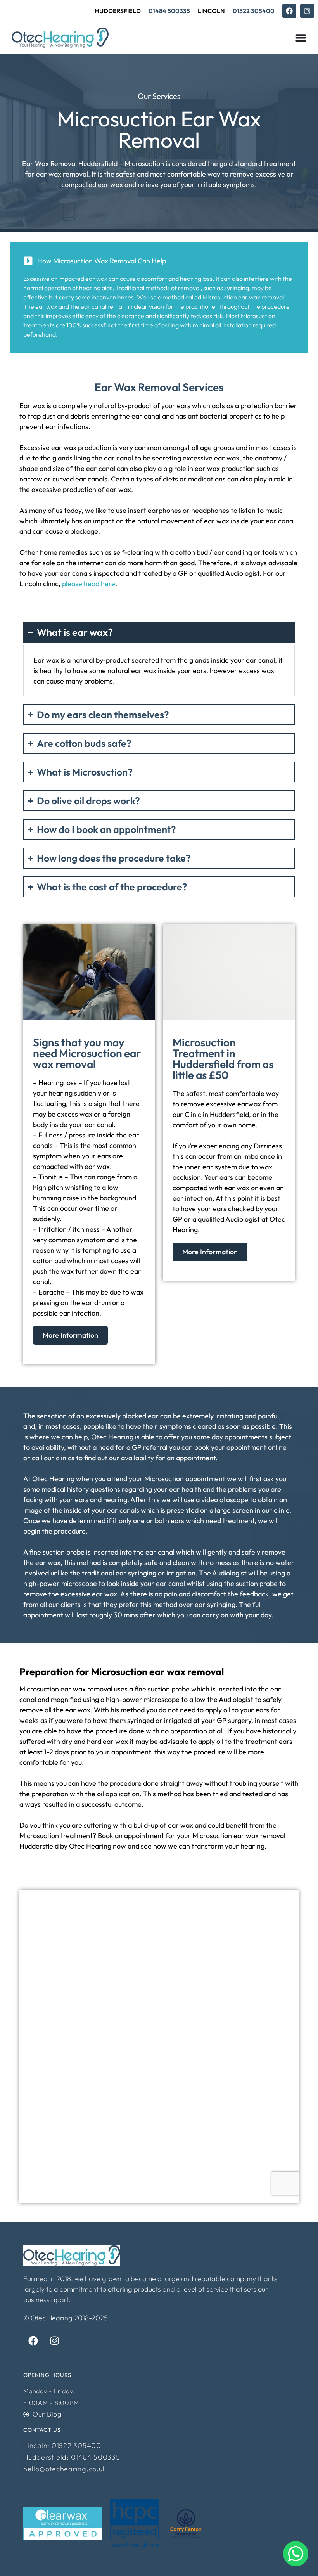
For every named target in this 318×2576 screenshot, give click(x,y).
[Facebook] (289, 11)
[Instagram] (307, 11)
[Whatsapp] (296, 2554)
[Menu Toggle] (301, 38)
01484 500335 (169, 11)
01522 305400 (254, 11)
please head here (89, 584)
